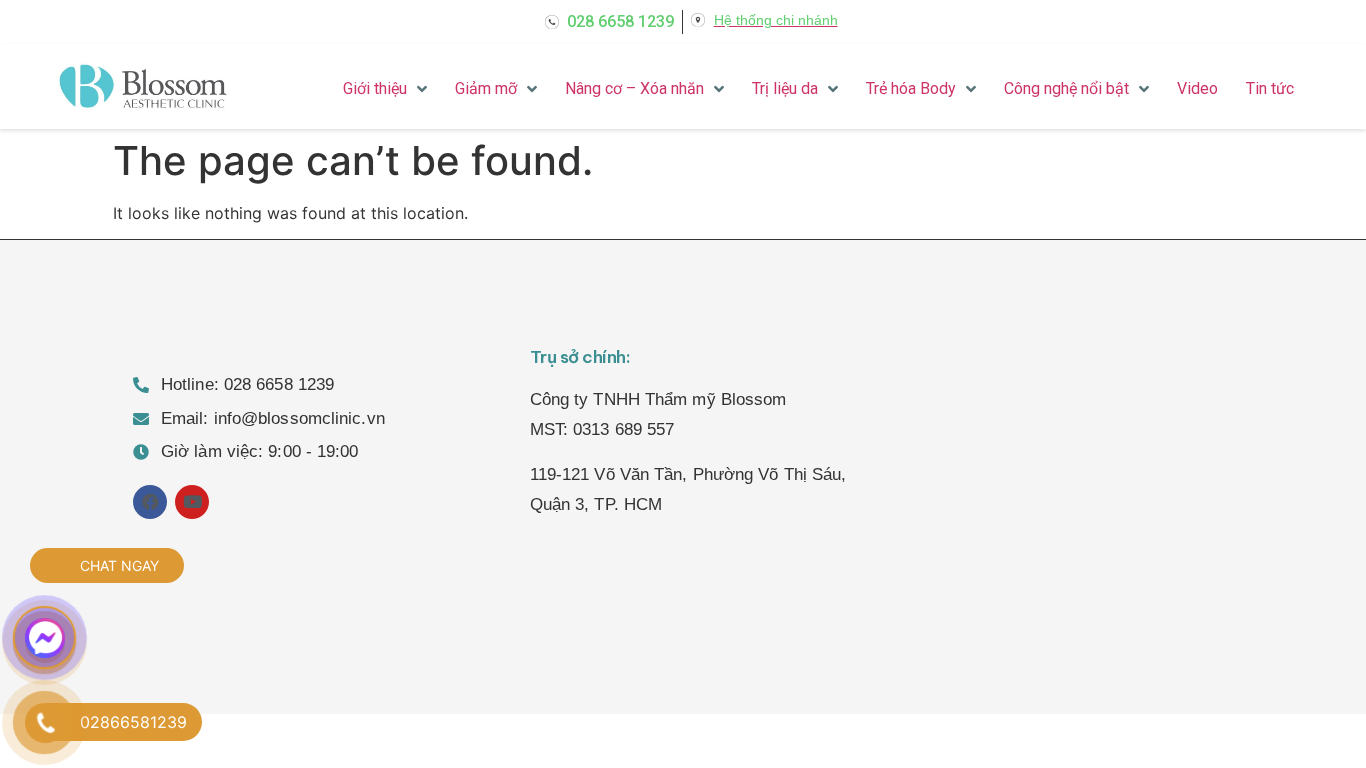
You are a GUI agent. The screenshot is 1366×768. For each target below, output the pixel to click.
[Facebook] (150, 502)
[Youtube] (192, 502)
